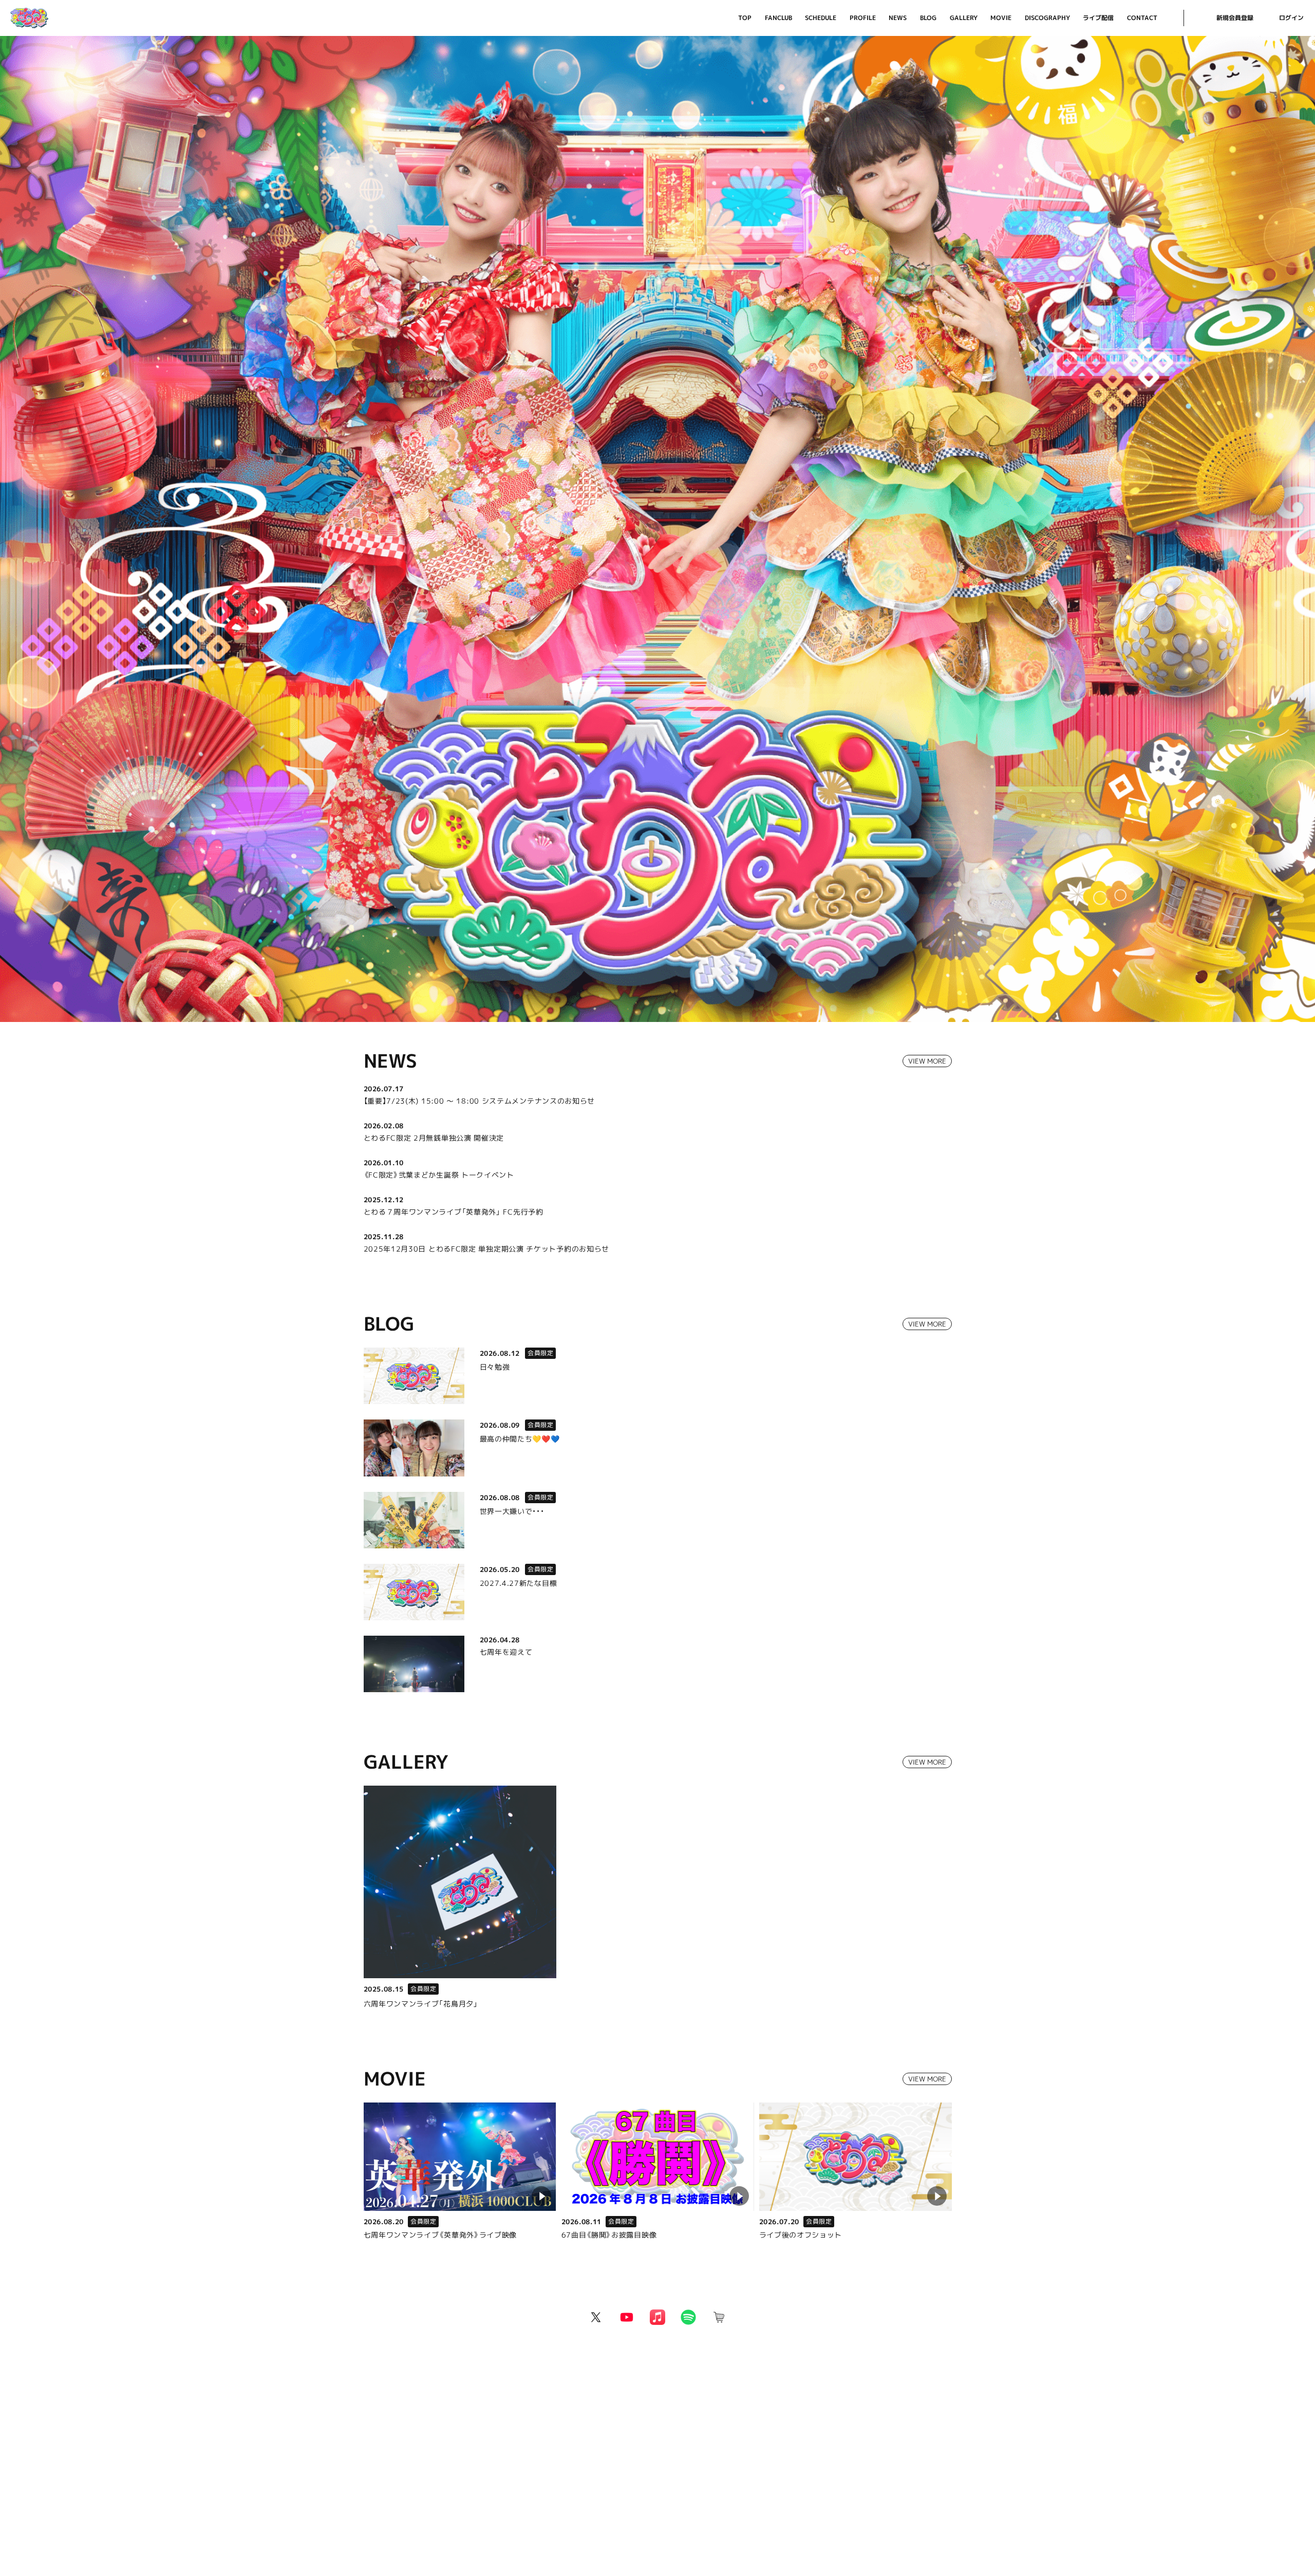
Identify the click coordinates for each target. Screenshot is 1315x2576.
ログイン (1291, 18)
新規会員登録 (1235, 18)
